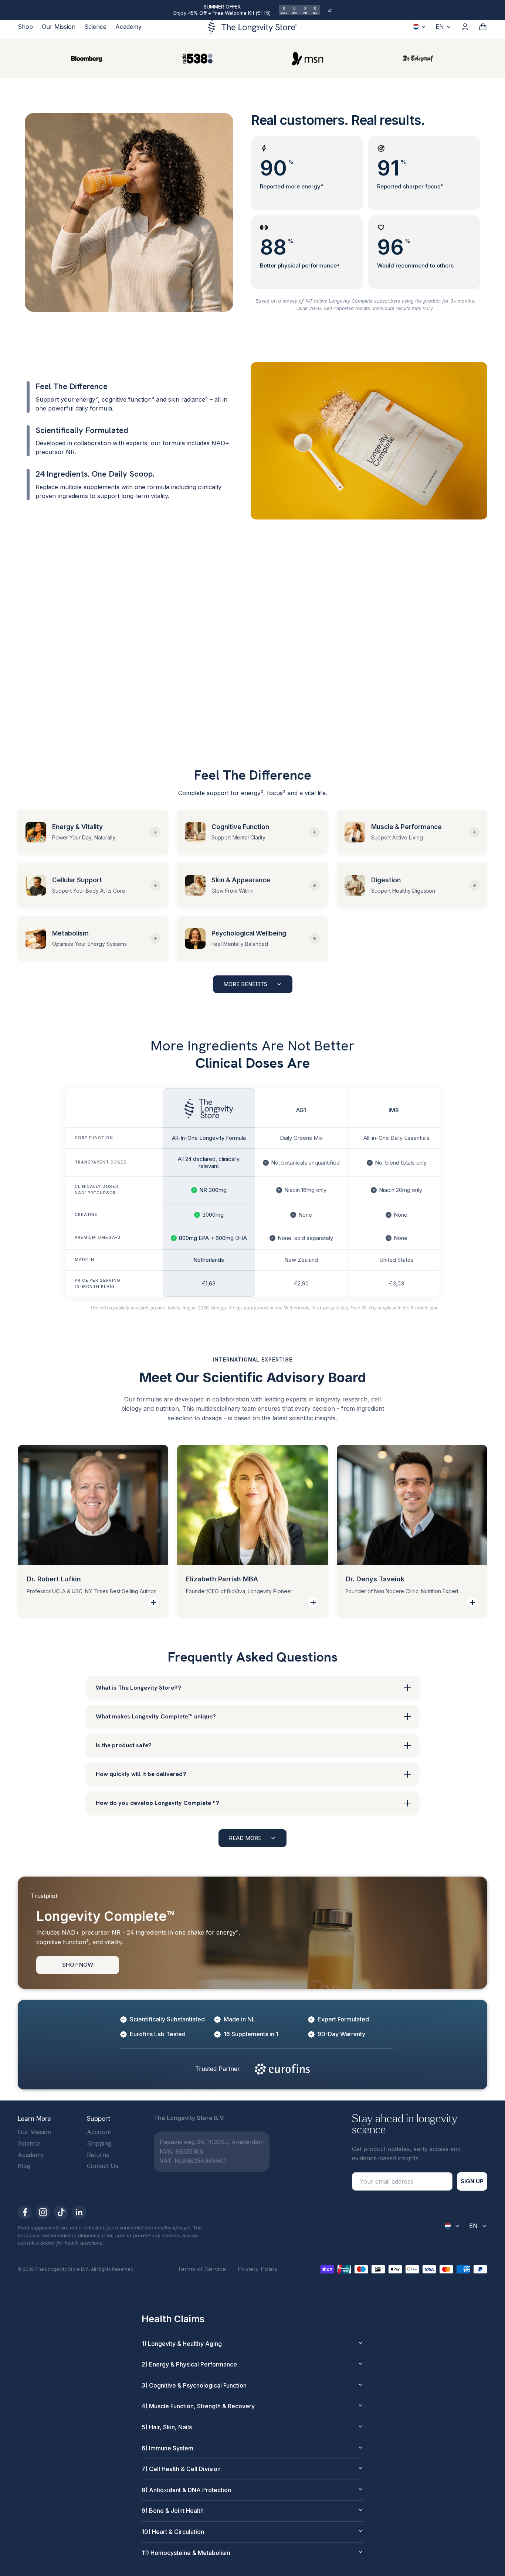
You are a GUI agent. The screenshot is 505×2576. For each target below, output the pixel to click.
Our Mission (59, 27)
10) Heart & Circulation (173, 2532)
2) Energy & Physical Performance (189, 2364)
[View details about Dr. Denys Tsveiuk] (472, 1602)
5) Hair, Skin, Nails (167, 2427)
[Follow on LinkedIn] (79, 2212)
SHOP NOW (78, 1965)
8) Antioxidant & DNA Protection (186, 2490)
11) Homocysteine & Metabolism (186, 2553)
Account (99, 2132)
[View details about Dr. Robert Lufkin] (153, 1602)
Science (95, 27)
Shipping (99, 2143)
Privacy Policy (258, 2269)
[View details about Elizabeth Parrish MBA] (313, 1602)
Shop (25, 27)
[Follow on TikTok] (61, 2212)
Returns (98, 2155)
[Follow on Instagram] (43, 2212)
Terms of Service (202, 2269)
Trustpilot (44, 1896)
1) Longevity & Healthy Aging (182, 2344)
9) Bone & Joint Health (173, 2511)
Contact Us (103, 2166)
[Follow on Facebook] (25, 2212)
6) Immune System (167, 2448)
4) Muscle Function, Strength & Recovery (198, 2406)
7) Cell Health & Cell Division (181, 2469)
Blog (24, 2166)
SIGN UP (472, 2181)
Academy (128, 27)
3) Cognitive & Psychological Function (194, 2385)
